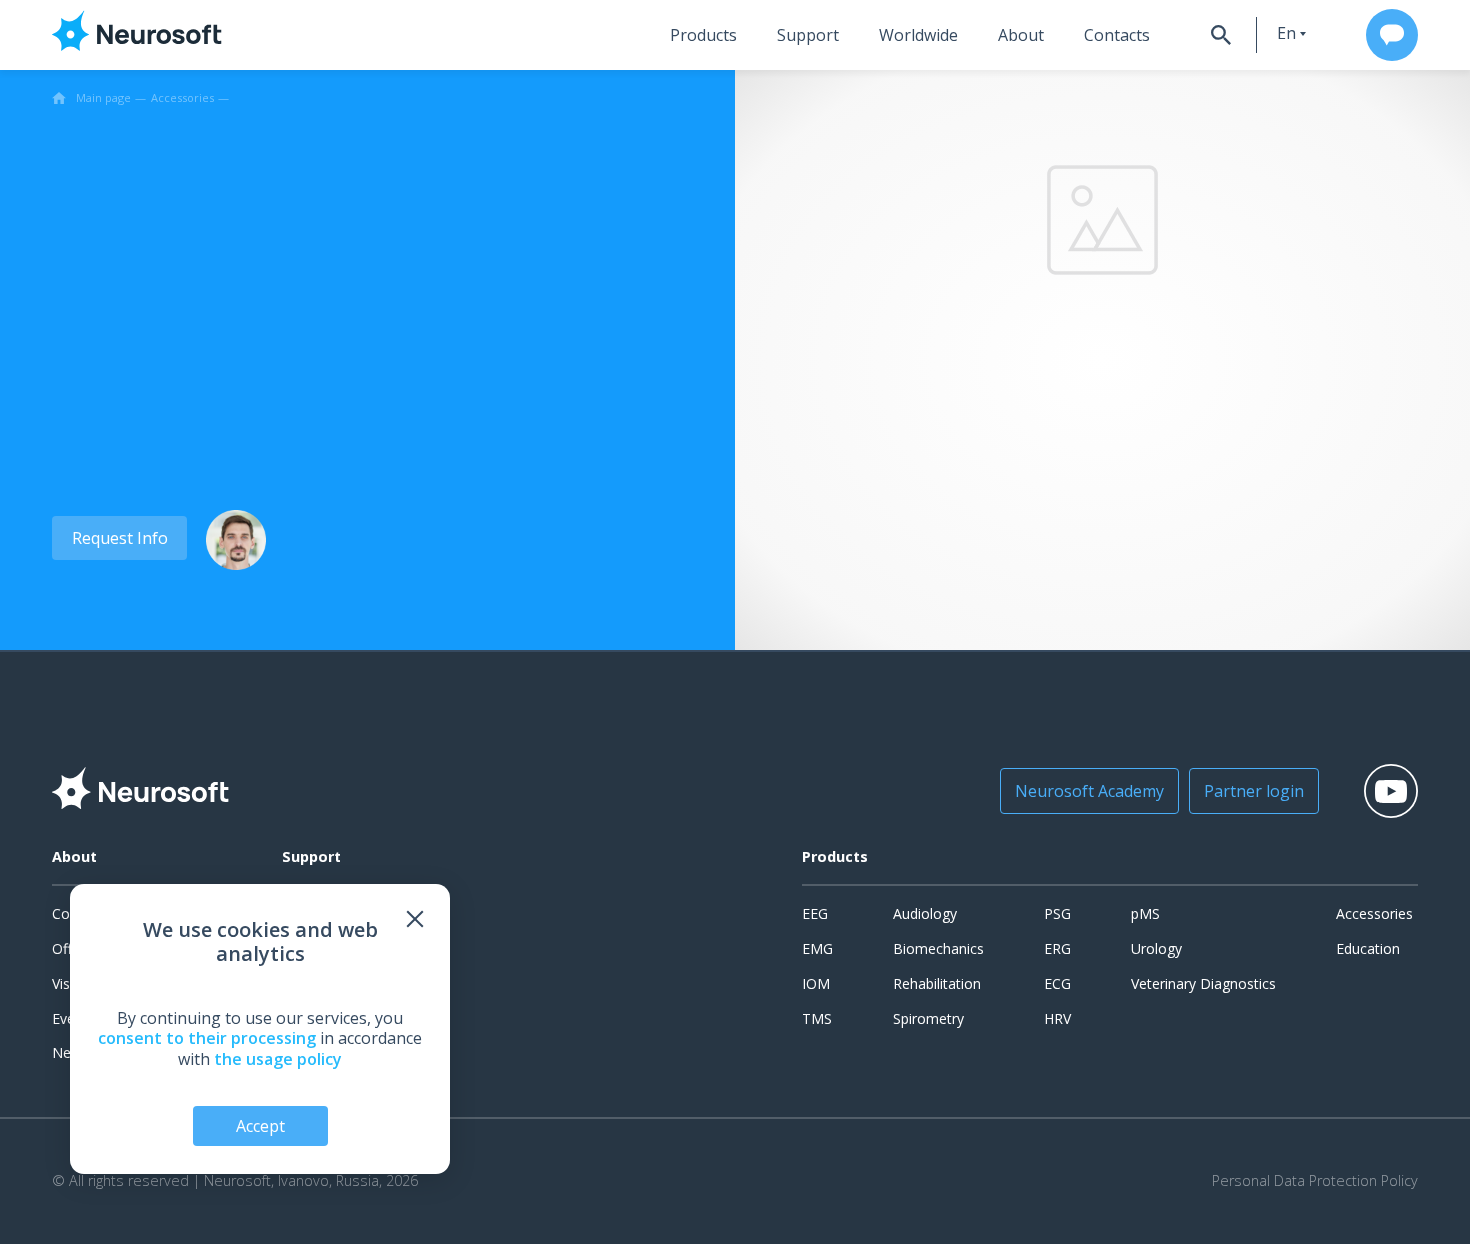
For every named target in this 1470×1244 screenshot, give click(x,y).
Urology (1156, 948)
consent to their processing (207, 1038)
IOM (816, 983)
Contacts (1117, 35)
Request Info (120, 538)
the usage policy (278, 1059)
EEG (815, 913)
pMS (1145, 913)
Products (703, 35)
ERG (1057, 948)
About (1021, 35)
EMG (817, 948)
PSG (1057, 913)
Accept (260, 1126)
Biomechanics (938, 948)
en (1286, 33)
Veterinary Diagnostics (1203, 983)
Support (808, 35)
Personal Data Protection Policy (1315, 1181)
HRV (1057, 1018)
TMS (817, 1018)
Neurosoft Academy (1089, 791)
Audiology (925, 913)
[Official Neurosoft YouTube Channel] (1391, 791)
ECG (1057, 983)
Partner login (1254, 791)
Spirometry (928, 1018)
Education (1368, 948)
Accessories (1374, 913)
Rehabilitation (937, 983)
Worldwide (918, 35)
